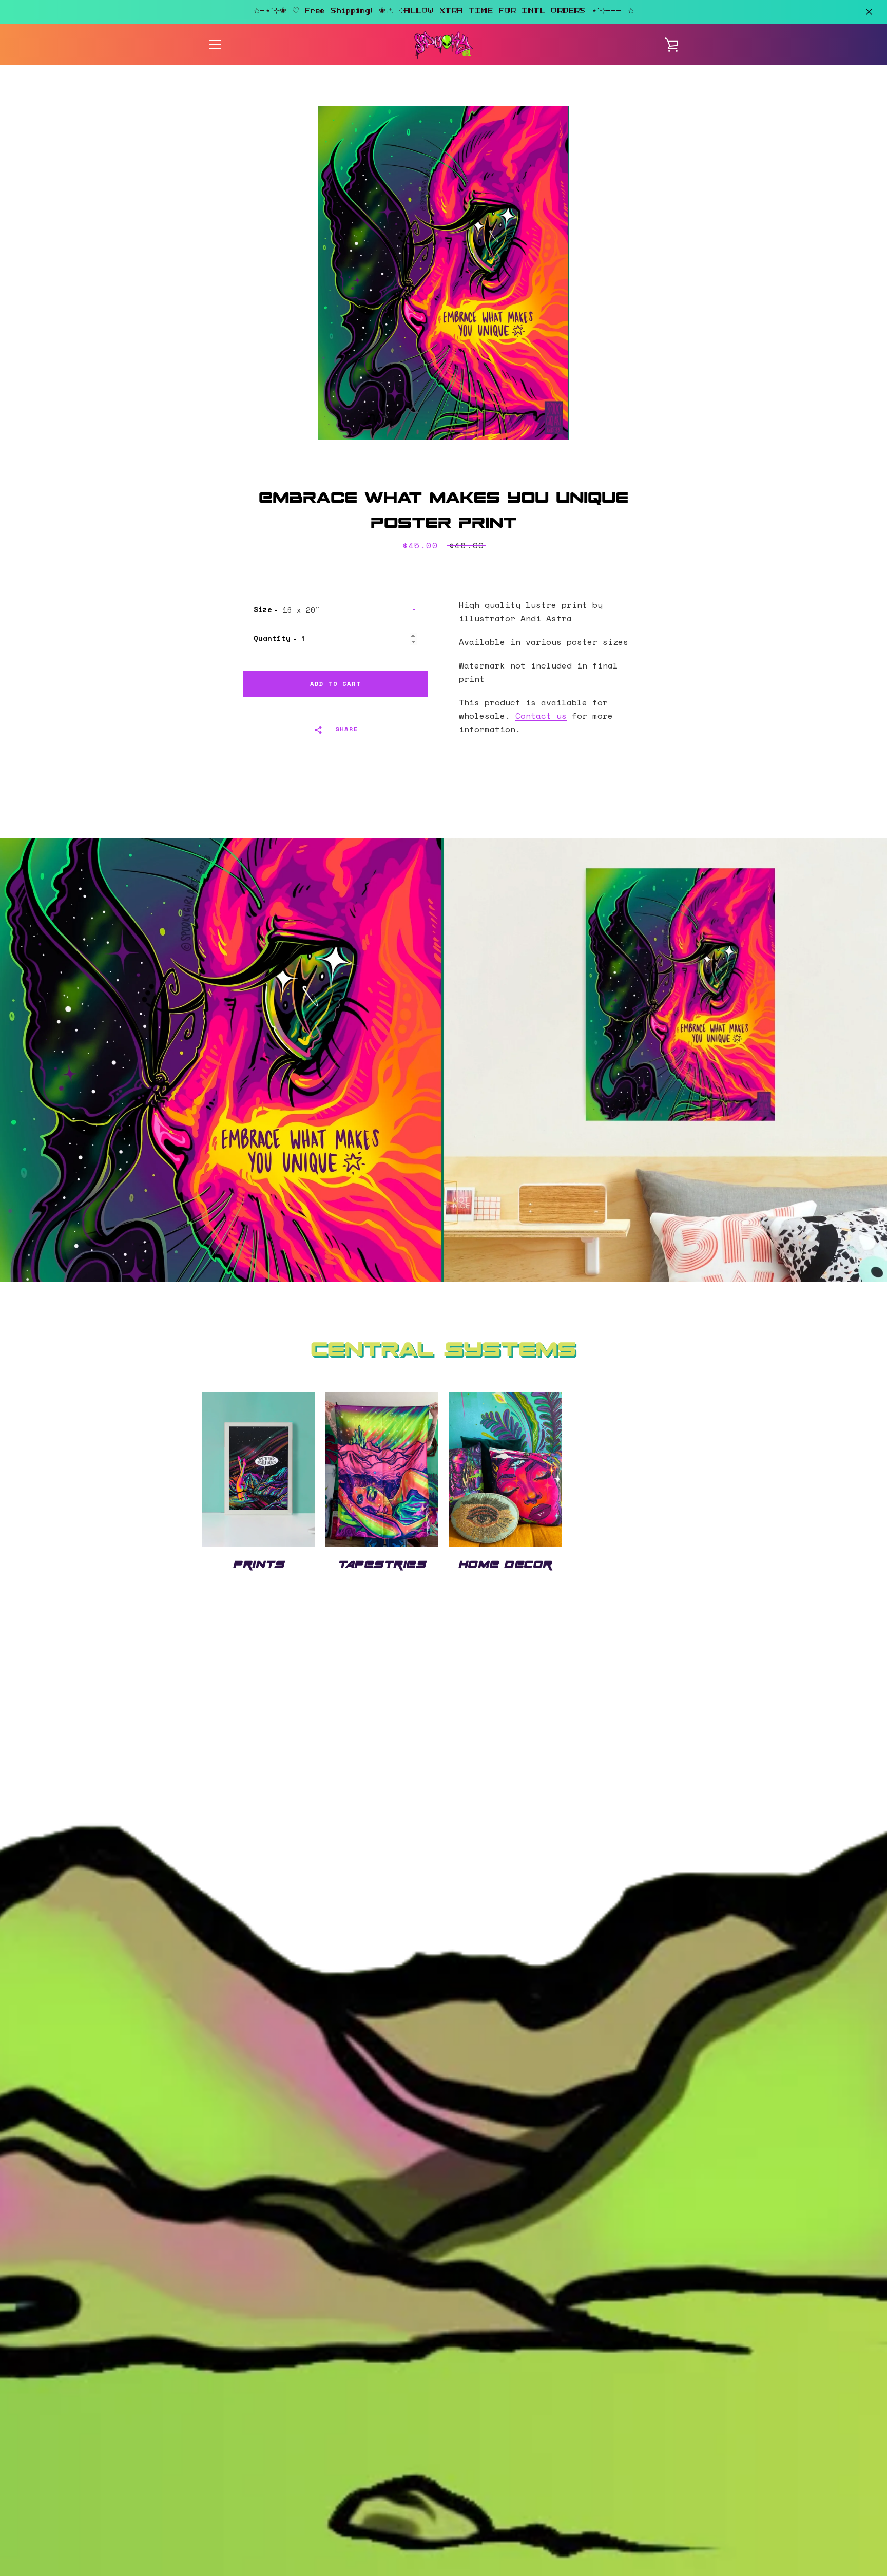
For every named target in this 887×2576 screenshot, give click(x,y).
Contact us (541, 716)
